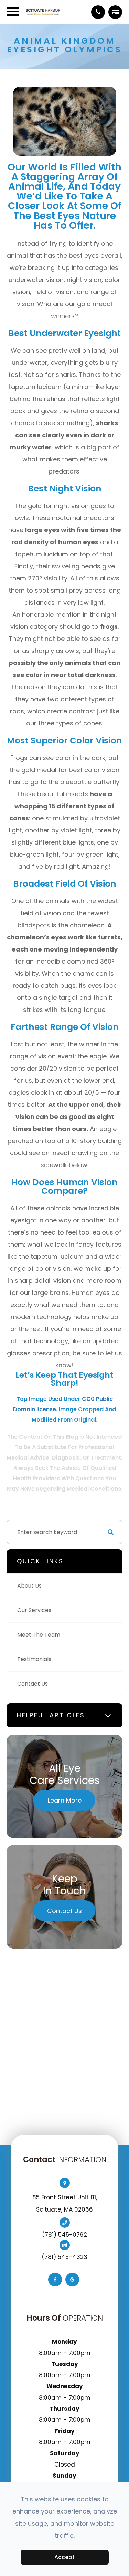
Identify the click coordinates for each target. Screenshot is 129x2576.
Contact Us (33, 1684)
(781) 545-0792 (64, 2235)
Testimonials (34, 1659)
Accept (64, 2557)
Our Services (34, 1610)
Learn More (65, 1800)
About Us (29, 1586)
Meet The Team (39, 1635)
